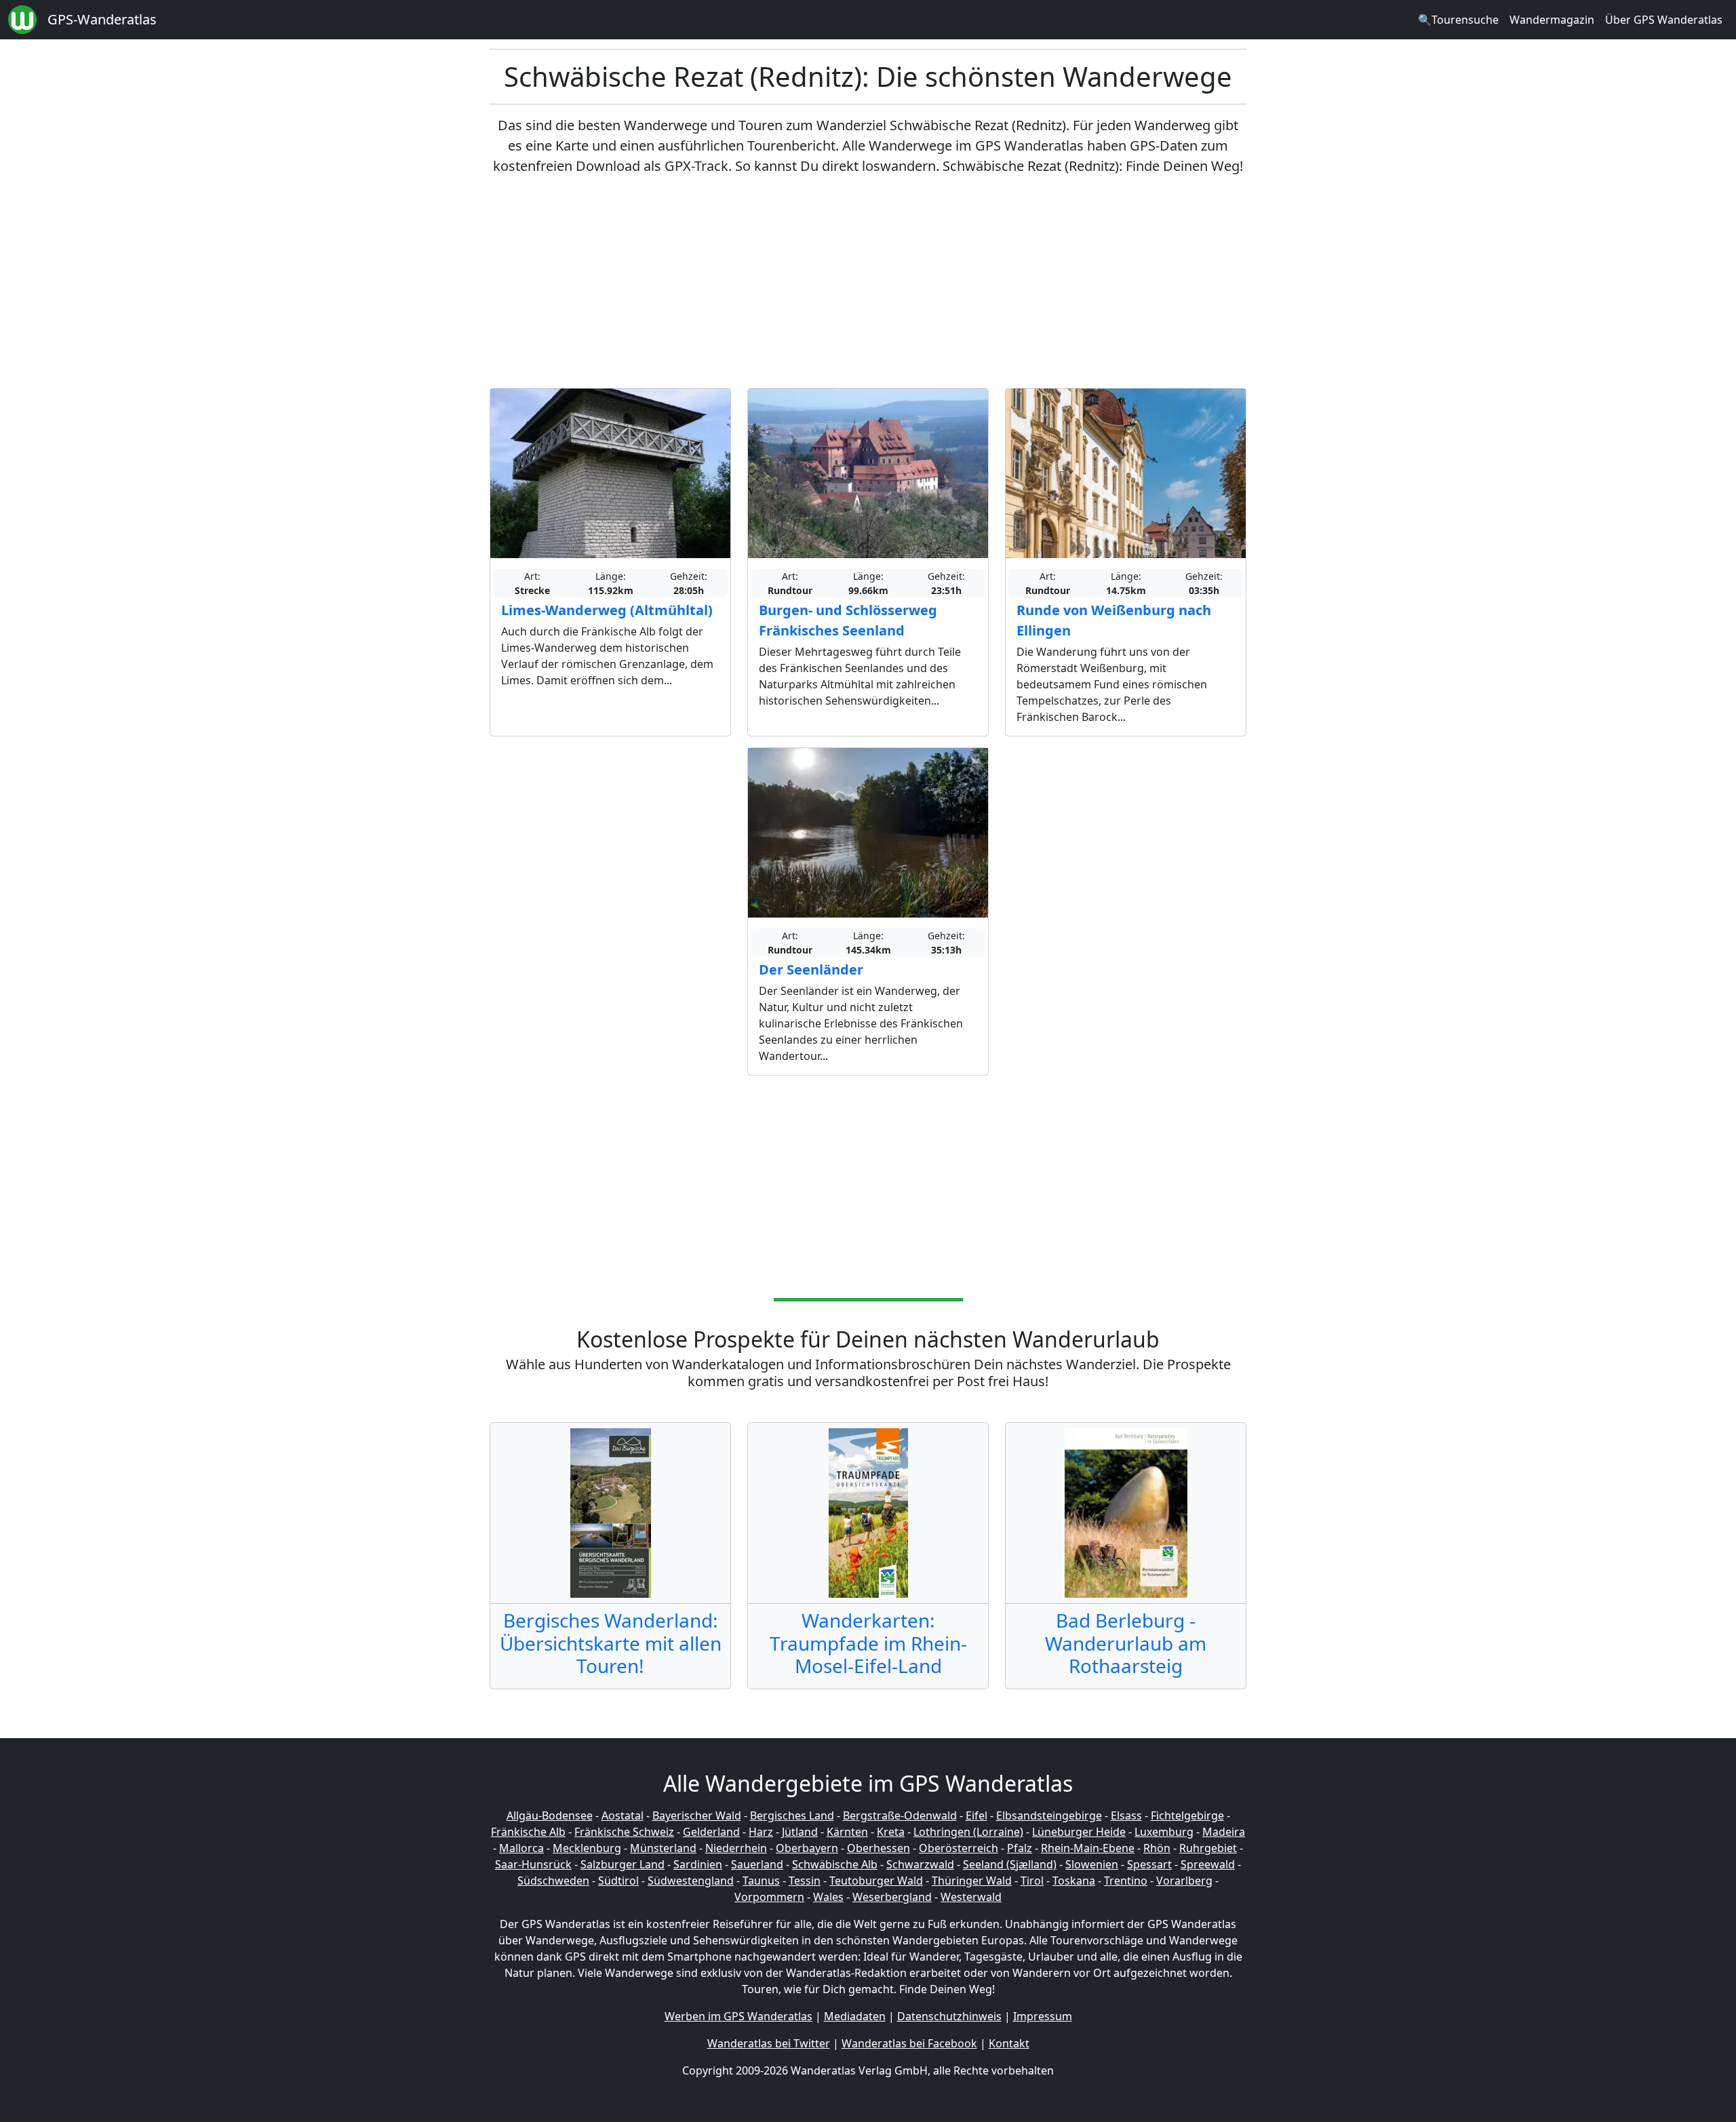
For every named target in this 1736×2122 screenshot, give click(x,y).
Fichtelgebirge (1187, 1815)
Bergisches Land (792, 1815)
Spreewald (1208, 1864)
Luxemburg (1164, 1832)
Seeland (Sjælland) (1010, 1864)
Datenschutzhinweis (949, 2016)
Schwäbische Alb (835, 1864)
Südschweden (553, 1881)
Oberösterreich (959, 1848)
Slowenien (1092, 1864)
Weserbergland (892, 1897)
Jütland (800, 1832)
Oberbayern (807, 1848)
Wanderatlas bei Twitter (769, 2043)
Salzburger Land (623, 1864)
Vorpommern (769, 1897)
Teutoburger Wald (876, 1881)
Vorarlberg (1184, 1881)
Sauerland (757, 1864)
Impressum (1043, 2016)
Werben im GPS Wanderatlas (738, 2016)
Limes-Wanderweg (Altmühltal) (607, 610)
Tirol (1032, 1881)
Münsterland (663, 1848)
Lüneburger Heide (1079, 1832)
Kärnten (847, 1832)
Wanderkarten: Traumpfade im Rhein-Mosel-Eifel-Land (868, 1643)
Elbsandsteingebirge (1049, 1815)
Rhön (1157, 1848)
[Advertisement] (868, 282)
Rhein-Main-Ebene (1088, 1848)
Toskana (1074, 1881)
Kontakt (1009, 2043)
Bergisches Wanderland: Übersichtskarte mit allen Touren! (611, 1643)
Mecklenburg (587, 1848)
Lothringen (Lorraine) (968, 1832)
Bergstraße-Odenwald (900, 1815)
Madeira (1224, 1832)
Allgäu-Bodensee (550, 1815)
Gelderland (711, 1832)
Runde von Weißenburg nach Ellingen (1114, 620)
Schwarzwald (920, 1864)
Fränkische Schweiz (624, 1832)
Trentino (1126, 1881)
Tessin (805, 1881)
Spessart (1149, 1864)
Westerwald (971, 1897)
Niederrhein (736, 1848)
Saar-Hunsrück (533, 1864)
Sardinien (698, 1864)
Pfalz (1020, 1848)
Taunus (761, 1881)
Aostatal (623, 1815)
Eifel (976, 1815)
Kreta (891, 1832)
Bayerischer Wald (697, 1815)
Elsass (1126, 1815)
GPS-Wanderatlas (102, 19)
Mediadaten (855, 2016)
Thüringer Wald (972, 1881)
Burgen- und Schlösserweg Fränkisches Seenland (848, 620)
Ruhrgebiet (1208, 1848)
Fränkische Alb (528, 1832)
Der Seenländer (811, 969)
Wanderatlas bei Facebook (909, 2043)
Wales (828, 1897)
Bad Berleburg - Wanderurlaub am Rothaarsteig (1126, 1643)
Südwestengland (691, 1881)
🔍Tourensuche (1458, 20)
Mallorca (521, 1848)
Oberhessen (879, 1848)
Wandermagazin (1552, 20)
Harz (761, 1832)
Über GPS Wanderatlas (1664, 20)
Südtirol (618, 1881)
